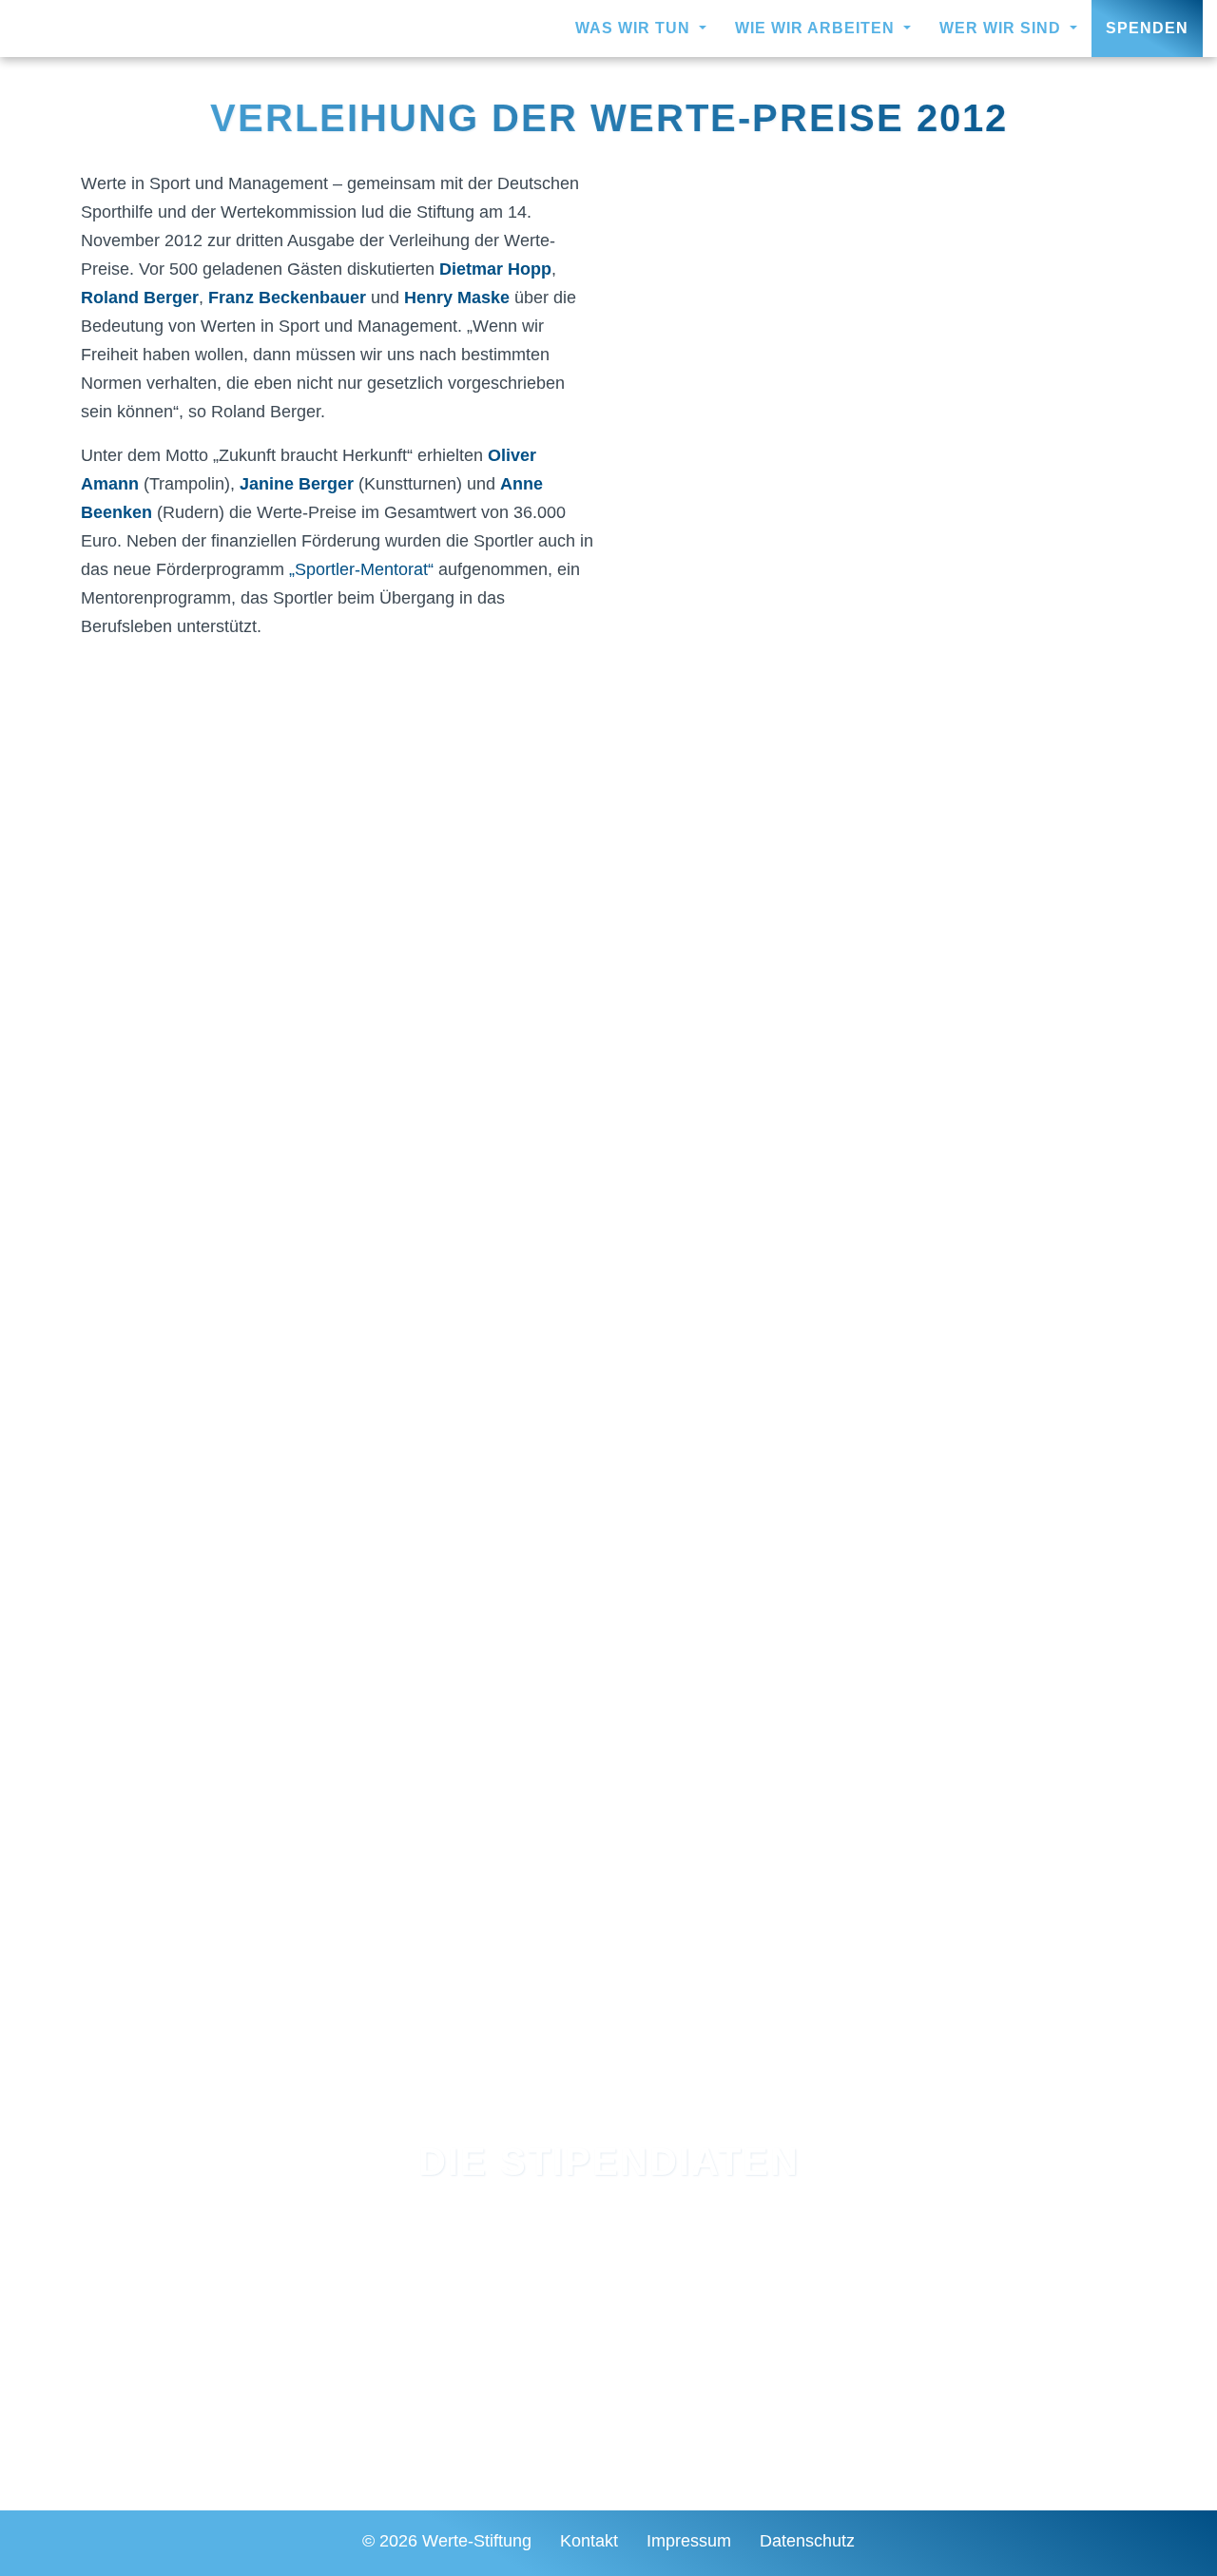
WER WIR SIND (1003, 28)
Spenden (1147, 28)
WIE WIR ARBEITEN (817, 28)
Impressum (689, 2541)
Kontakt (589, 2541)
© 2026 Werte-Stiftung (447, 2541)
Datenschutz (807, 2541)
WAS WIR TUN (635, 28)
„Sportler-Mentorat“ (361, 569)
